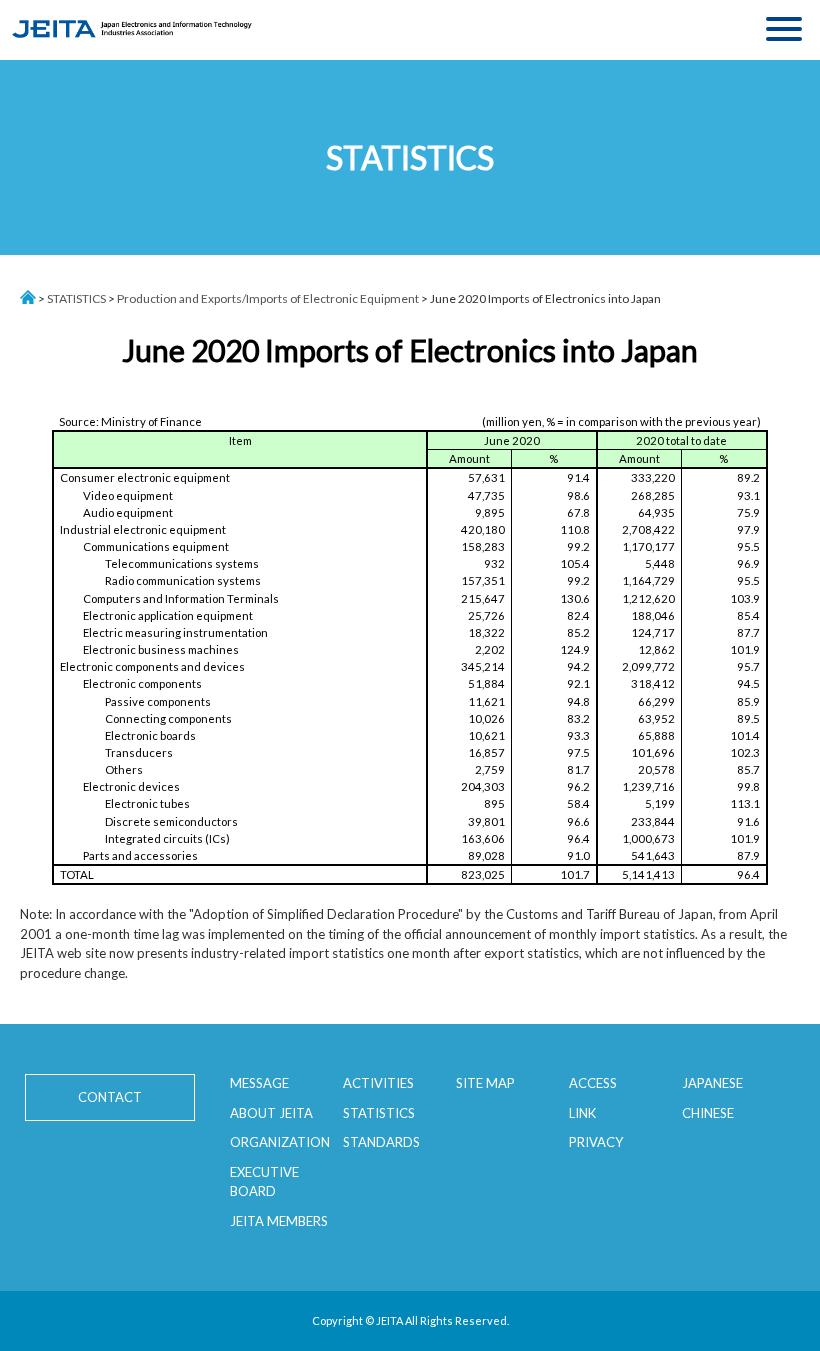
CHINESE (708, 1113)
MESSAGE (259, 1083)
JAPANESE (712, 1083)
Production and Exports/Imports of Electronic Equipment (268, 298)
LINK (582, 1113)
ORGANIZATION (280, 1142)
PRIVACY (596, 1142)
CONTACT (110, 1097)
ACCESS (593, 1083)
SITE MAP (485, 1083)
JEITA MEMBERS (279, 1221)
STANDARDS (381, 1142)
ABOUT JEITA (271, 1113)
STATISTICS (76, 298)
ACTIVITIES (378, 1083)
